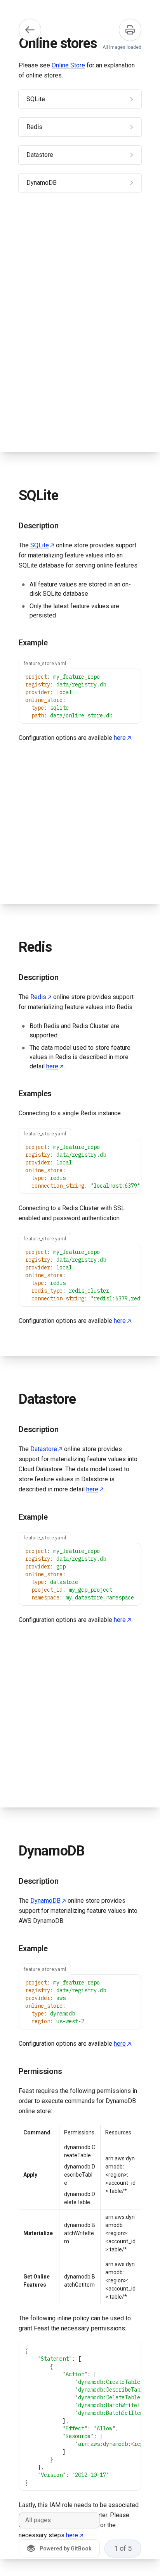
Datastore (44, 1449)
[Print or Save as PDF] (130, 30)
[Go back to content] (30, 30)
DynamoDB (45, 1901)
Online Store (68, 65)
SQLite (40, 545)
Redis (38, 997)
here (120, 738)
